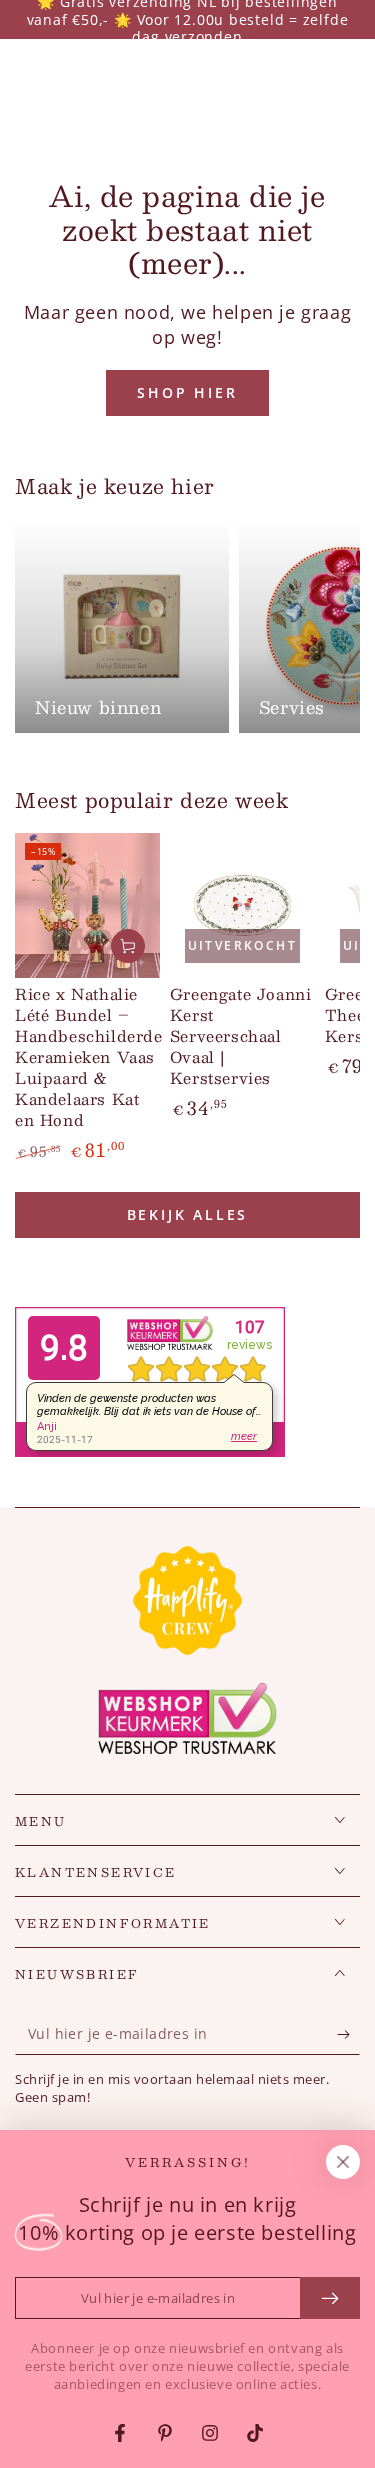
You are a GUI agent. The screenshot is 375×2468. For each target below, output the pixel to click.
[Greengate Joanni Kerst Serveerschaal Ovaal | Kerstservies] (242, 905)
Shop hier (187, 392)
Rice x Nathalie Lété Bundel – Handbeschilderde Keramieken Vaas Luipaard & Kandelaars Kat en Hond (89, 1056)
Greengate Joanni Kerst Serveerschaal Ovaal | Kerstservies (241, 1035)
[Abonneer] (348, 2035)
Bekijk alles (188, 1214)
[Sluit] (343, 2162)
